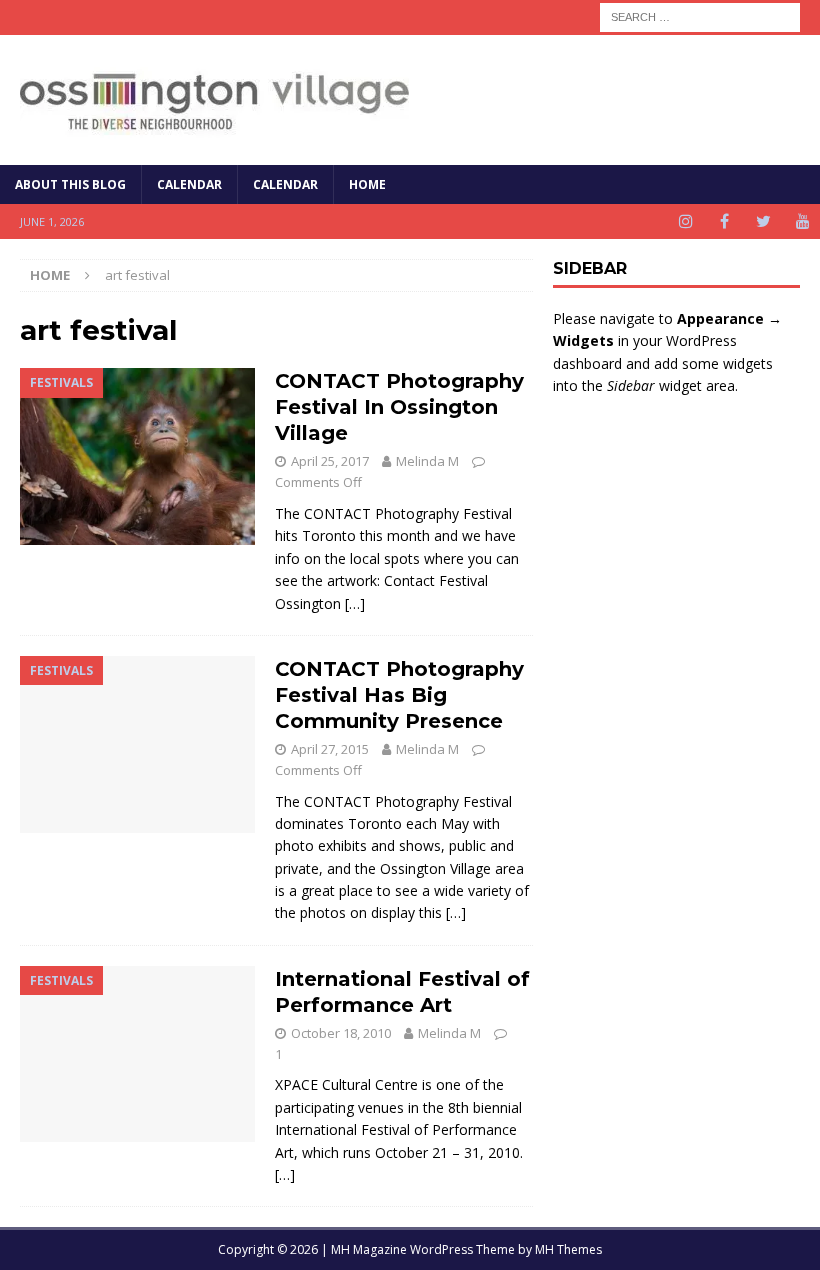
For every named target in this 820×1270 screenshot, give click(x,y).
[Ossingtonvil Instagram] (685, 221)
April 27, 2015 (330, 749)
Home (367, 184)
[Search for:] (700, 15)
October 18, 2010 (341, 1033)
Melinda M (427, 461)
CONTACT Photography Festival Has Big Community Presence (399, 695)
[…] (355, 603)
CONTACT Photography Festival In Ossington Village (399, 407)
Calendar (189, 184)
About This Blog (70, 184)
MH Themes (568, 1249)
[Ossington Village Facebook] (724, 221)
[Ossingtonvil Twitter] (763, 221)
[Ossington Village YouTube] (802, 221)
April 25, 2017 (330, 461)
